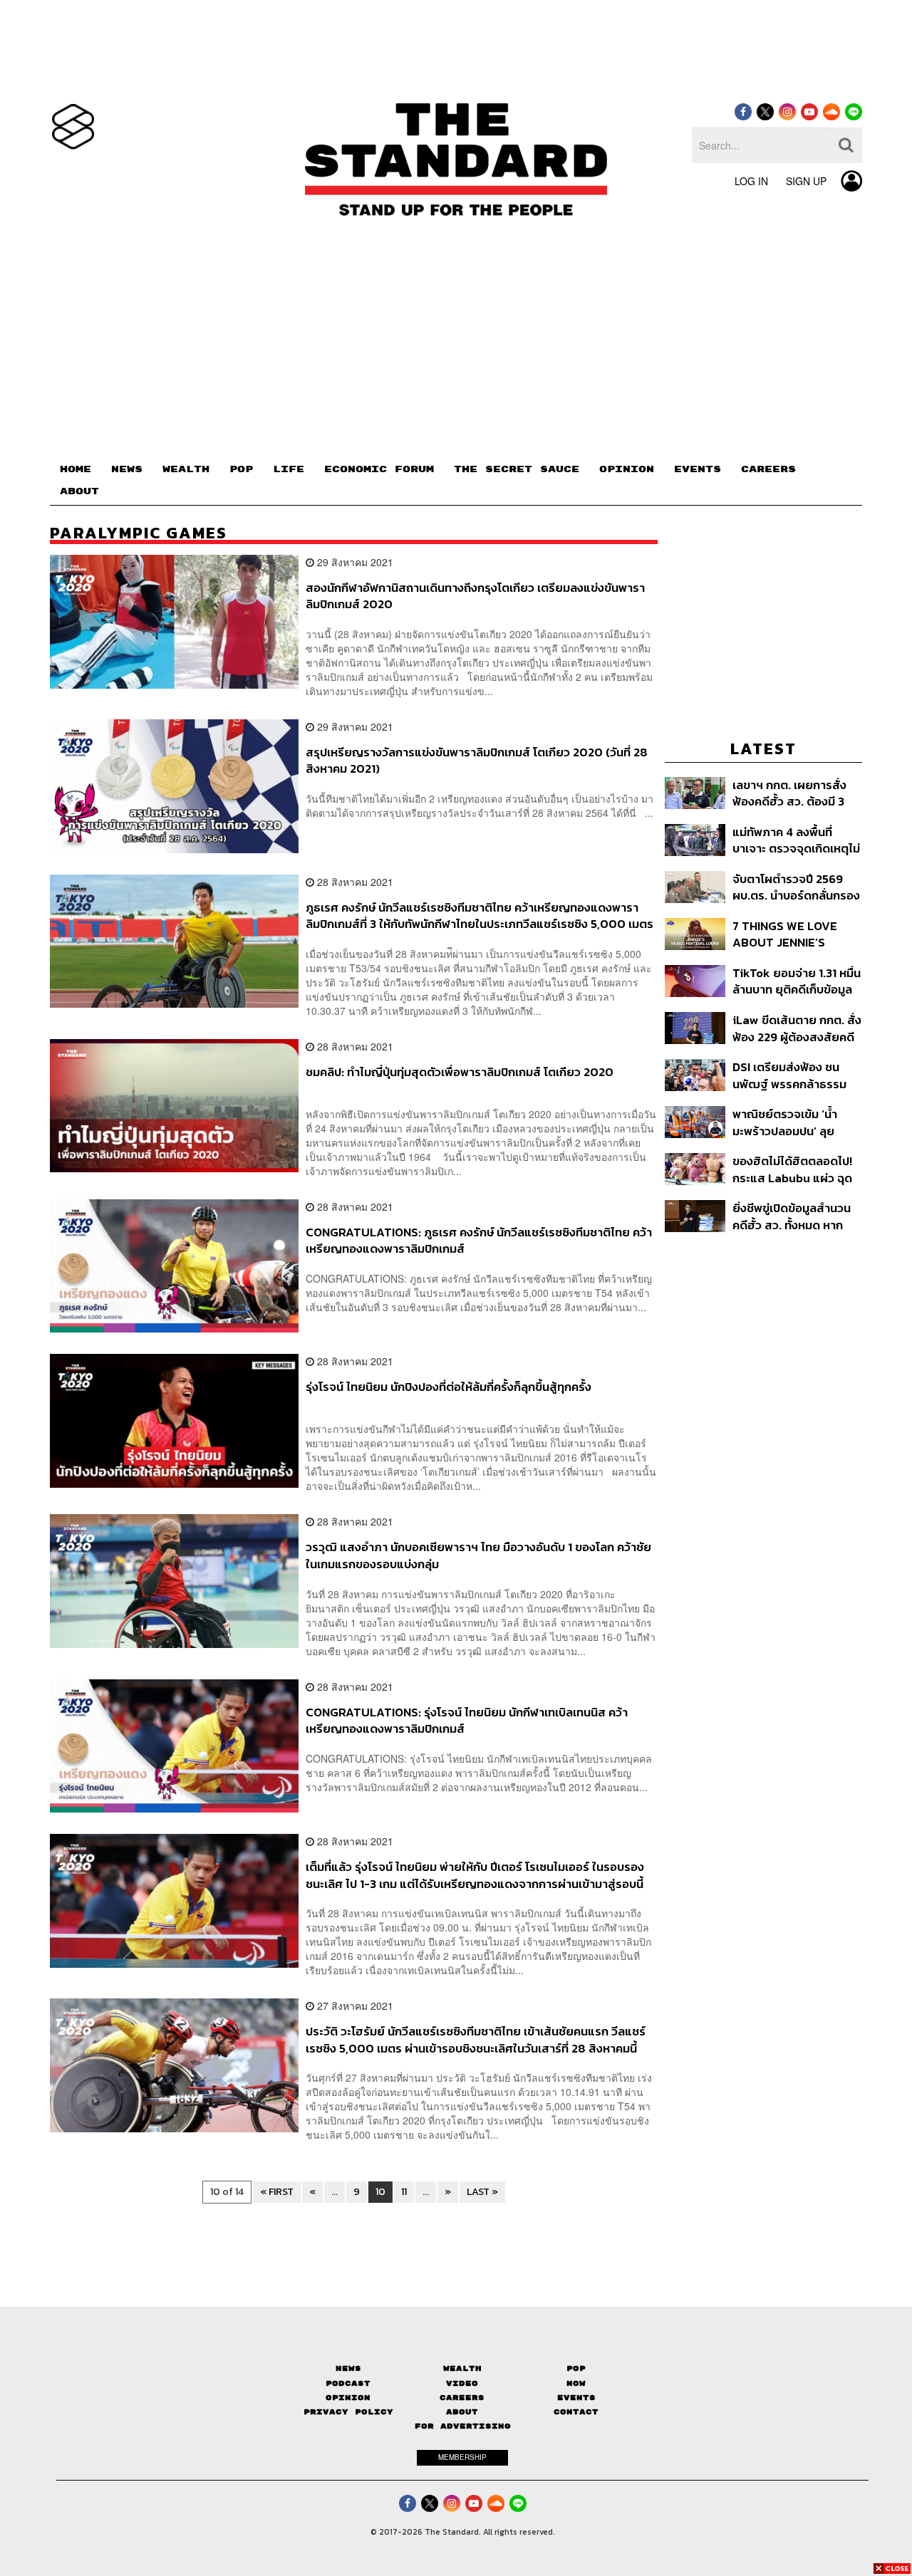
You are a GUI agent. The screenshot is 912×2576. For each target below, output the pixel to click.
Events (576, 2398)
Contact (576, 2412)
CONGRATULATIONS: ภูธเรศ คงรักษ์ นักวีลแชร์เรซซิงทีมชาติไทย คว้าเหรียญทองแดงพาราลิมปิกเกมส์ (479, 1240)
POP (241, 469)
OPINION (627, 469)
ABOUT (79, 491)
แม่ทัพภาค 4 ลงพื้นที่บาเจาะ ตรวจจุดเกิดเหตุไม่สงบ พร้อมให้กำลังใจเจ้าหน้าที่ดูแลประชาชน (796, 840)
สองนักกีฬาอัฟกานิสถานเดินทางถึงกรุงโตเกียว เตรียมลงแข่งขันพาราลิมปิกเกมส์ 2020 (475, 596)
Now (576, 2383)
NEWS (127, 469)
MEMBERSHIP (462, 2457)
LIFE (289, 469)
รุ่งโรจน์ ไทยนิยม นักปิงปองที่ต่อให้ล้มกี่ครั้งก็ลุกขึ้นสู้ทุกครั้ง (449, 1387)
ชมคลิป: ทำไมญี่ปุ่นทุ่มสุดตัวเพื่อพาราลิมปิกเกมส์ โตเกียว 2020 (460, 1073)
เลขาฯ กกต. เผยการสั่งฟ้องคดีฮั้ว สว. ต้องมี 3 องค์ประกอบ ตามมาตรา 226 (791, 793)
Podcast (348, 2383)
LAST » (482, 2192)
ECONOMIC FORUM (379, 469)
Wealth (462, 2368)
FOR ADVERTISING (463, 2426)
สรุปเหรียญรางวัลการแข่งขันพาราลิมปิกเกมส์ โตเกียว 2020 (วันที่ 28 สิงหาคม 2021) (477, 760)
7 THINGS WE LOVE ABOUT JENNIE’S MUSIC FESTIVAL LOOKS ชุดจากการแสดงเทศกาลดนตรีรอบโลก (794, 934)
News (348, 2368)
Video (462, 2383)
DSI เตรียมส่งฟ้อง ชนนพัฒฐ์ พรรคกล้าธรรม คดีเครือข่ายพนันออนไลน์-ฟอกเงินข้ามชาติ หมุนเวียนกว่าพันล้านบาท (797, 1075)
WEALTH (186, 469)
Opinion (348, 2398)
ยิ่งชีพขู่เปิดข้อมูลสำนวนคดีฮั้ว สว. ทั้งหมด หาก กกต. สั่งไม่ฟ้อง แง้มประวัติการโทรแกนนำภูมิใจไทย (792, 1216)
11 (404, 2192)
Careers (462, 2398)
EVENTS (698, 469)
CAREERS (768, 469)
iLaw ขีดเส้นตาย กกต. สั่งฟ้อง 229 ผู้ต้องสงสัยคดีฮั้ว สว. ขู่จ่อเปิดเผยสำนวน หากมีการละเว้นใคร (797, 1028)
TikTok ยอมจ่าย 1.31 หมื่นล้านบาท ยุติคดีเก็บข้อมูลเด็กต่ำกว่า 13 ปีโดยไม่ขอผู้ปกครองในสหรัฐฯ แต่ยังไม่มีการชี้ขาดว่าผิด (797, 981)
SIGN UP (806, 181)
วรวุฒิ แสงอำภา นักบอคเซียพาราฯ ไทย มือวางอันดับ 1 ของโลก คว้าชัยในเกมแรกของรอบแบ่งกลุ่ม (478, 1555)
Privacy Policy (348, 2412)
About (462, 2412)
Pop (576, 2368)
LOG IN (751, 181)
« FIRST (277, 2192)
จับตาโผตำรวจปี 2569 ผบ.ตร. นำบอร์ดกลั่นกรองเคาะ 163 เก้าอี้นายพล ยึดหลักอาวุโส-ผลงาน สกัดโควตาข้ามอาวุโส (796, 887)
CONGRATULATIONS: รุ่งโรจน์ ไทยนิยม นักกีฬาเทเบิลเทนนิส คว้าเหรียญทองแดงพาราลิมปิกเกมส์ (467, 1720)
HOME (76, 469)
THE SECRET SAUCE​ (517, 469)
